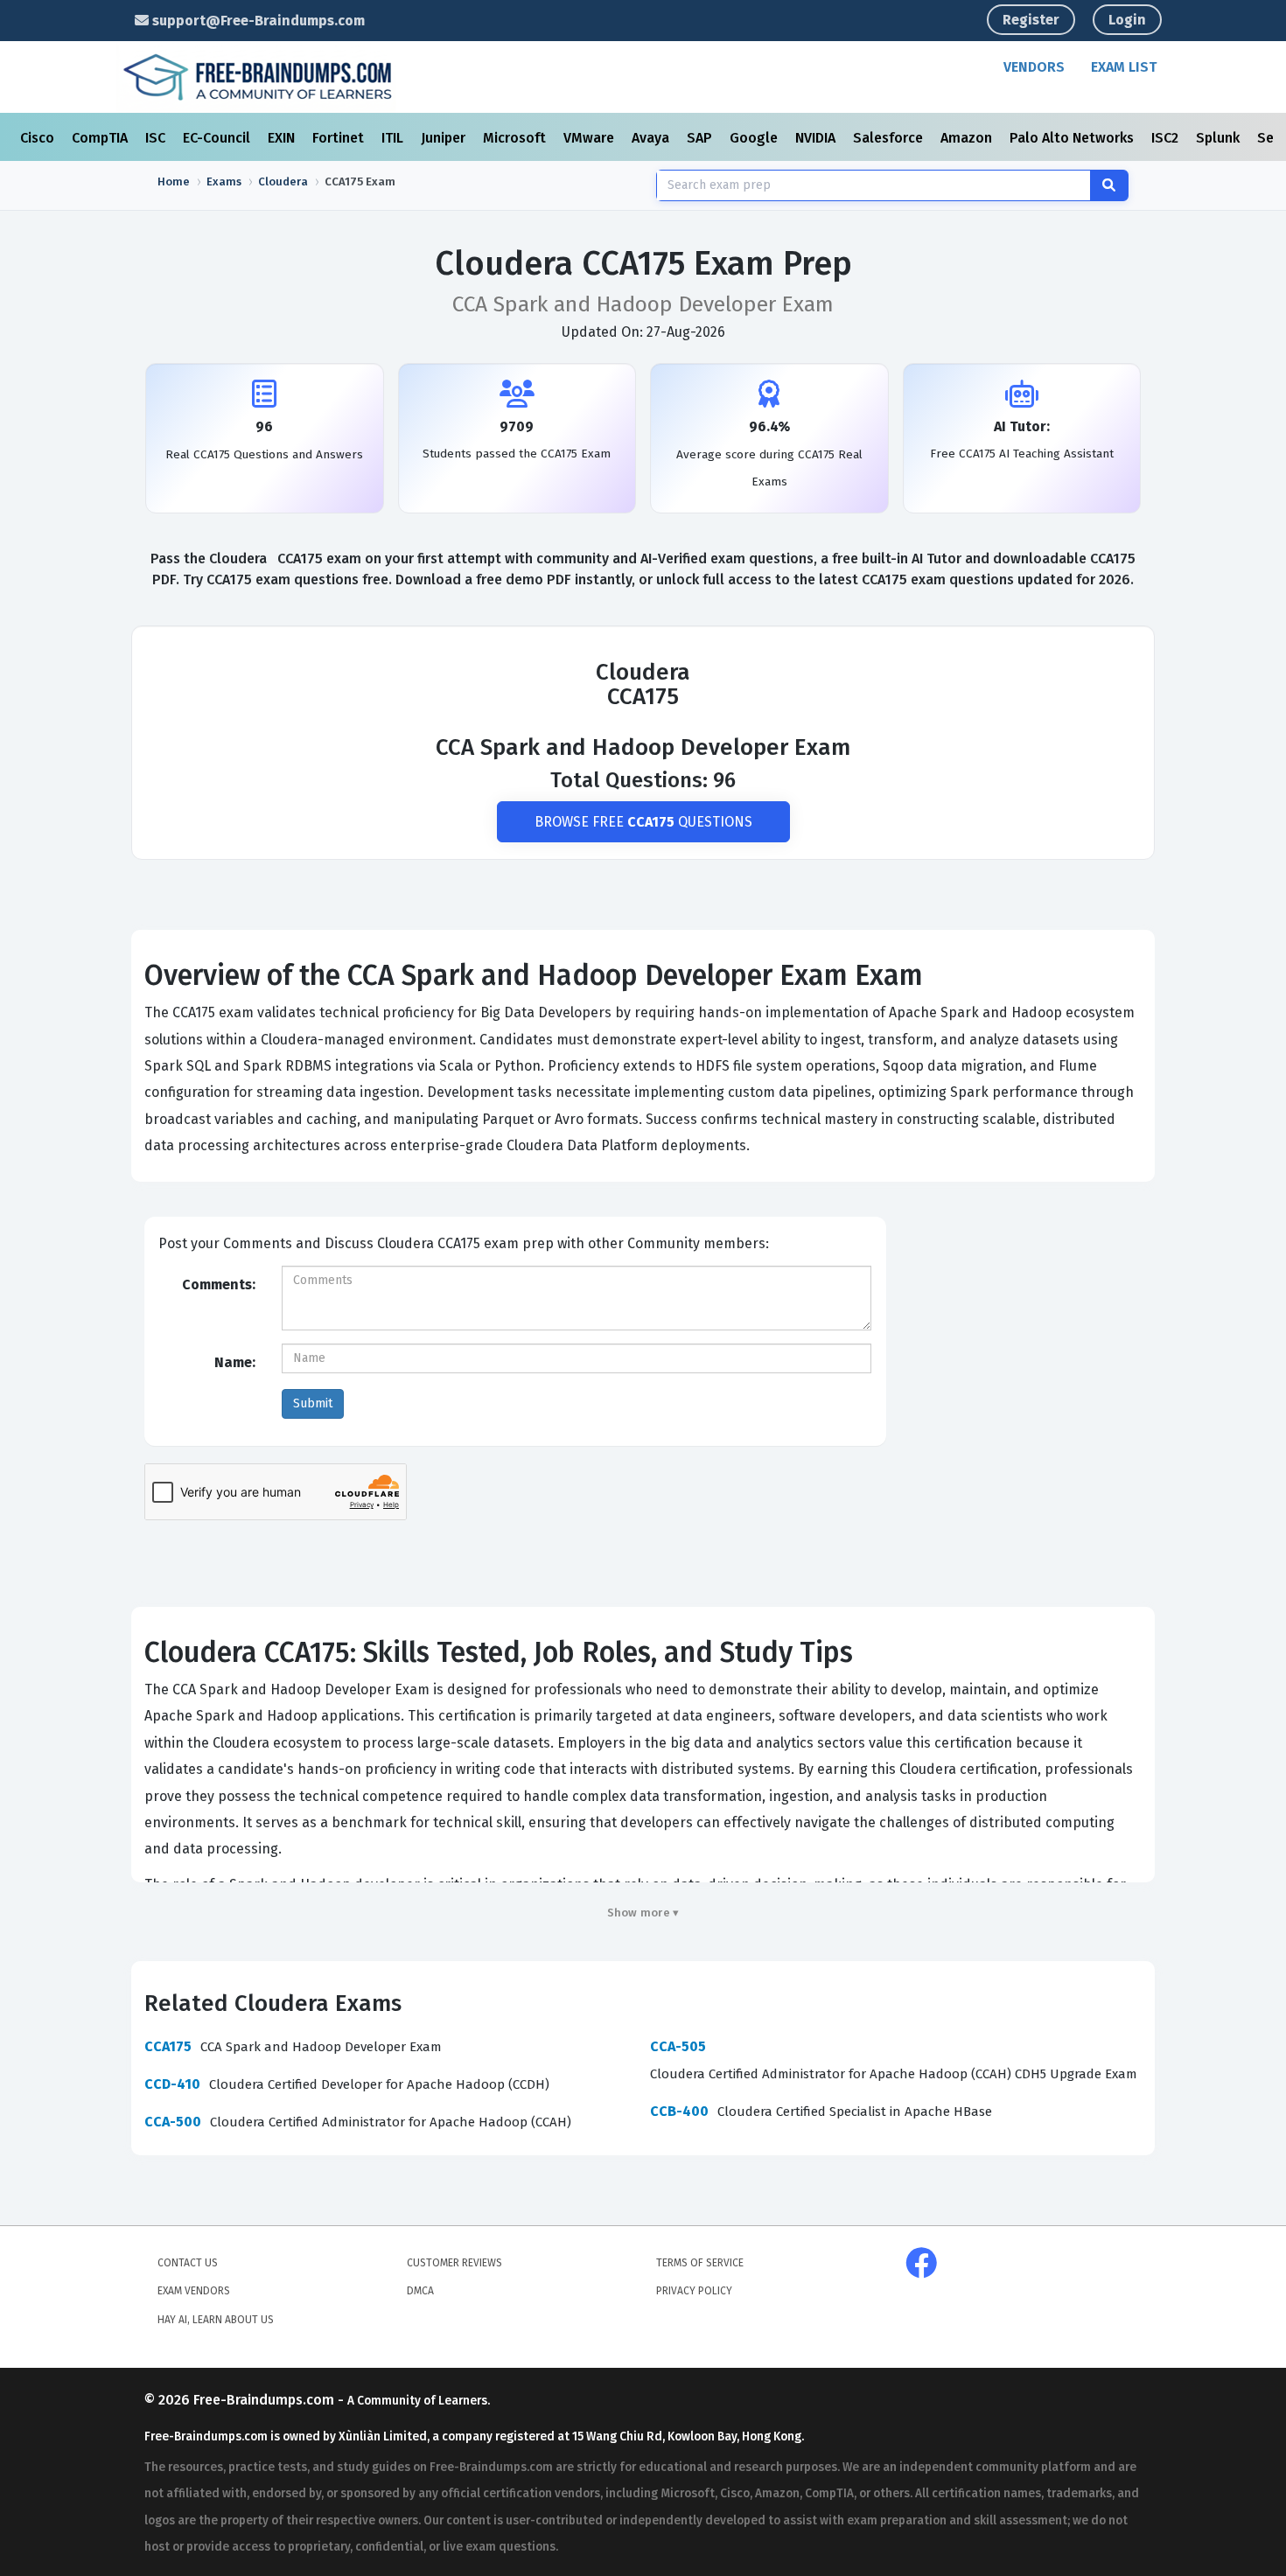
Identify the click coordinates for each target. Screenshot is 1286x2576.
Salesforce (890, 138)
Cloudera (283, 182)
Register (1031, 20)
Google (755, 138)
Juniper (445, 138)
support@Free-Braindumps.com (257, 21)
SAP (701, 138)
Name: (235, 1362)
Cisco (39, 138)
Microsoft (516, 138)
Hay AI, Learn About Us (216, 2320)
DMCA (420, 2291)
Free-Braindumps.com (266, 2400)
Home (174, 182)
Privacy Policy (694, 2291)
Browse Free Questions (643, 822)
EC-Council (218, 138)
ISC (157, 138)
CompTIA (101, 138)
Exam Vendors (194, 2291)
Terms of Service (700, 2263)
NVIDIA (817, 138)
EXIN (283, 138)
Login (1127, 20)
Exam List (1124, 67)
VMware (591, 138)
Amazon (968, 138)
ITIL (394, 138)
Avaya (652, 138)
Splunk (1220, 138)
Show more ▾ (643, 1913)
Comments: (219, 1285)
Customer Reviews (454, 2263)
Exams (224, 182)
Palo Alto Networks (1073, 138)
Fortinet (340, 138)
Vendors (1034, 67)
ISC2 (1167, 138)
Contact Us (188, 2263)
